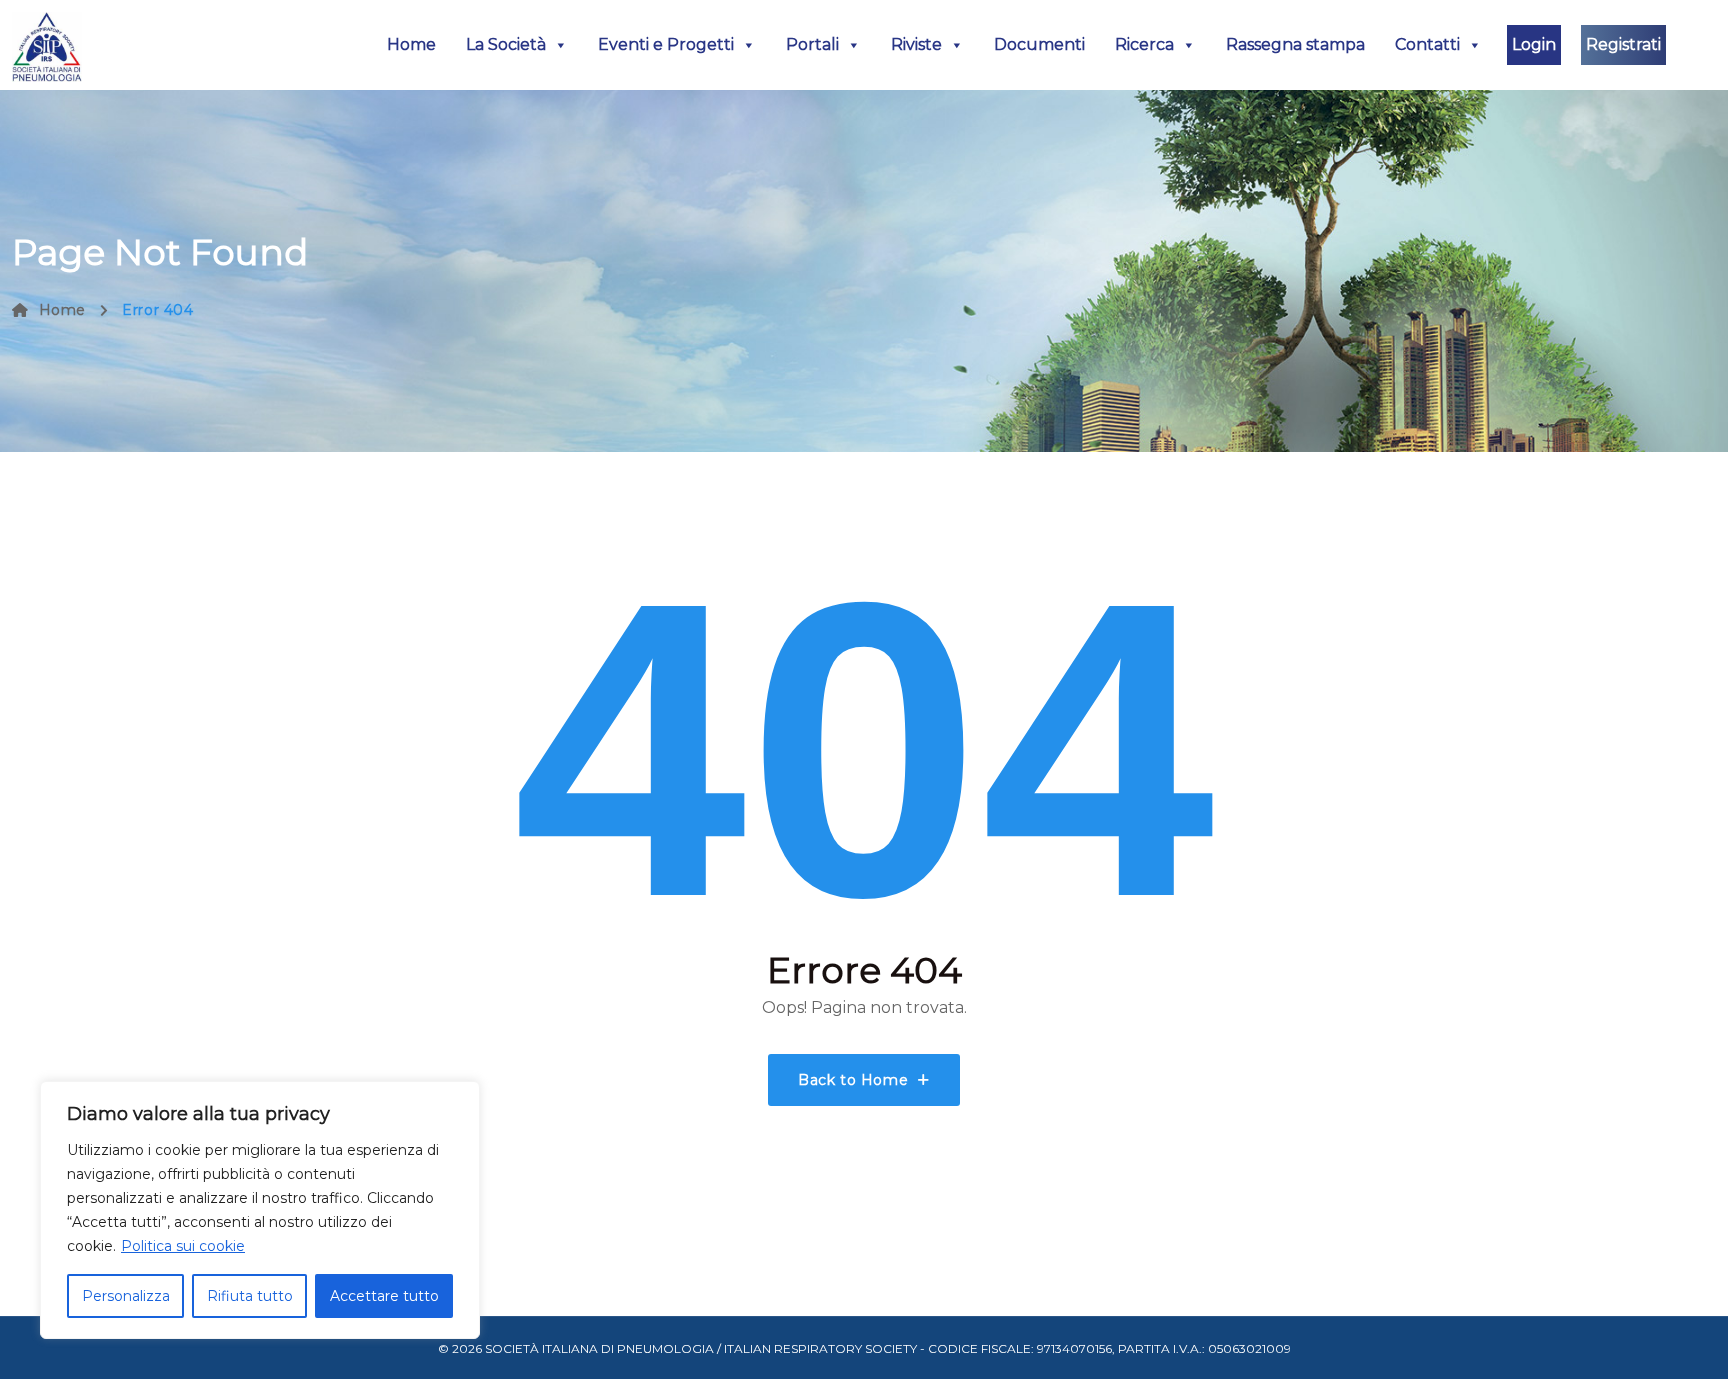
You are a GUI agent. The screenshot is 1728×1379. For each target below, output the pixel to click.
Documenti (1039, 44)
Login (1534, 44)
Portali (812, 44)
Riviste (916, 44)
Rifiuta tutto (250, 1296)
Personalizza (126, 1296)
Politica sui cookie (183, 1246)
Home (411, 44)
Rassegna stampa (1295, 44)
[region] (260, 1210)
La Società (506, 44)
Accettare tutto (384, 1296)
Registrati (1623, 44)
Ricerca (1144, 44)
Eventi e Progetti (666, 44)
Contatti (1427, 44)
